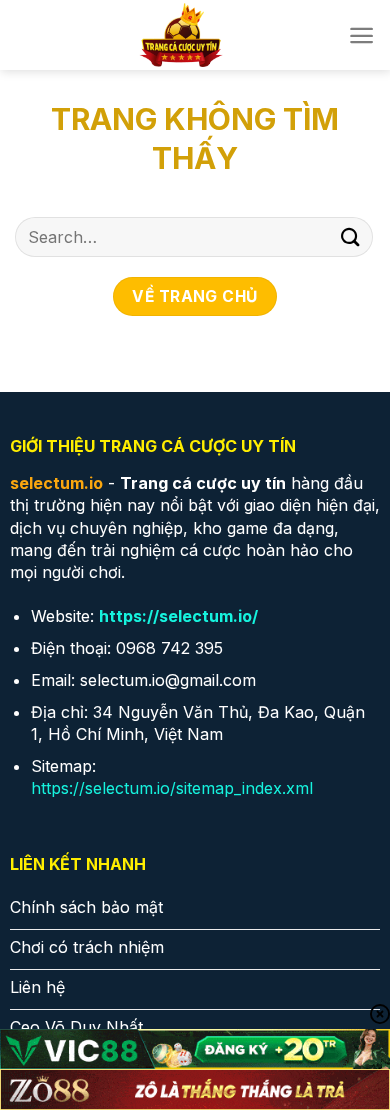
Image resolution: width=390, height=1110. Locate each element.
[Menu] (361, 35)
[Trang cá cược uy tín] (181, 35)
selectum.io (56, 483)
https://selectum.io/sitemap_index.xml (172, 788)
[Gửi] (351, 236)
